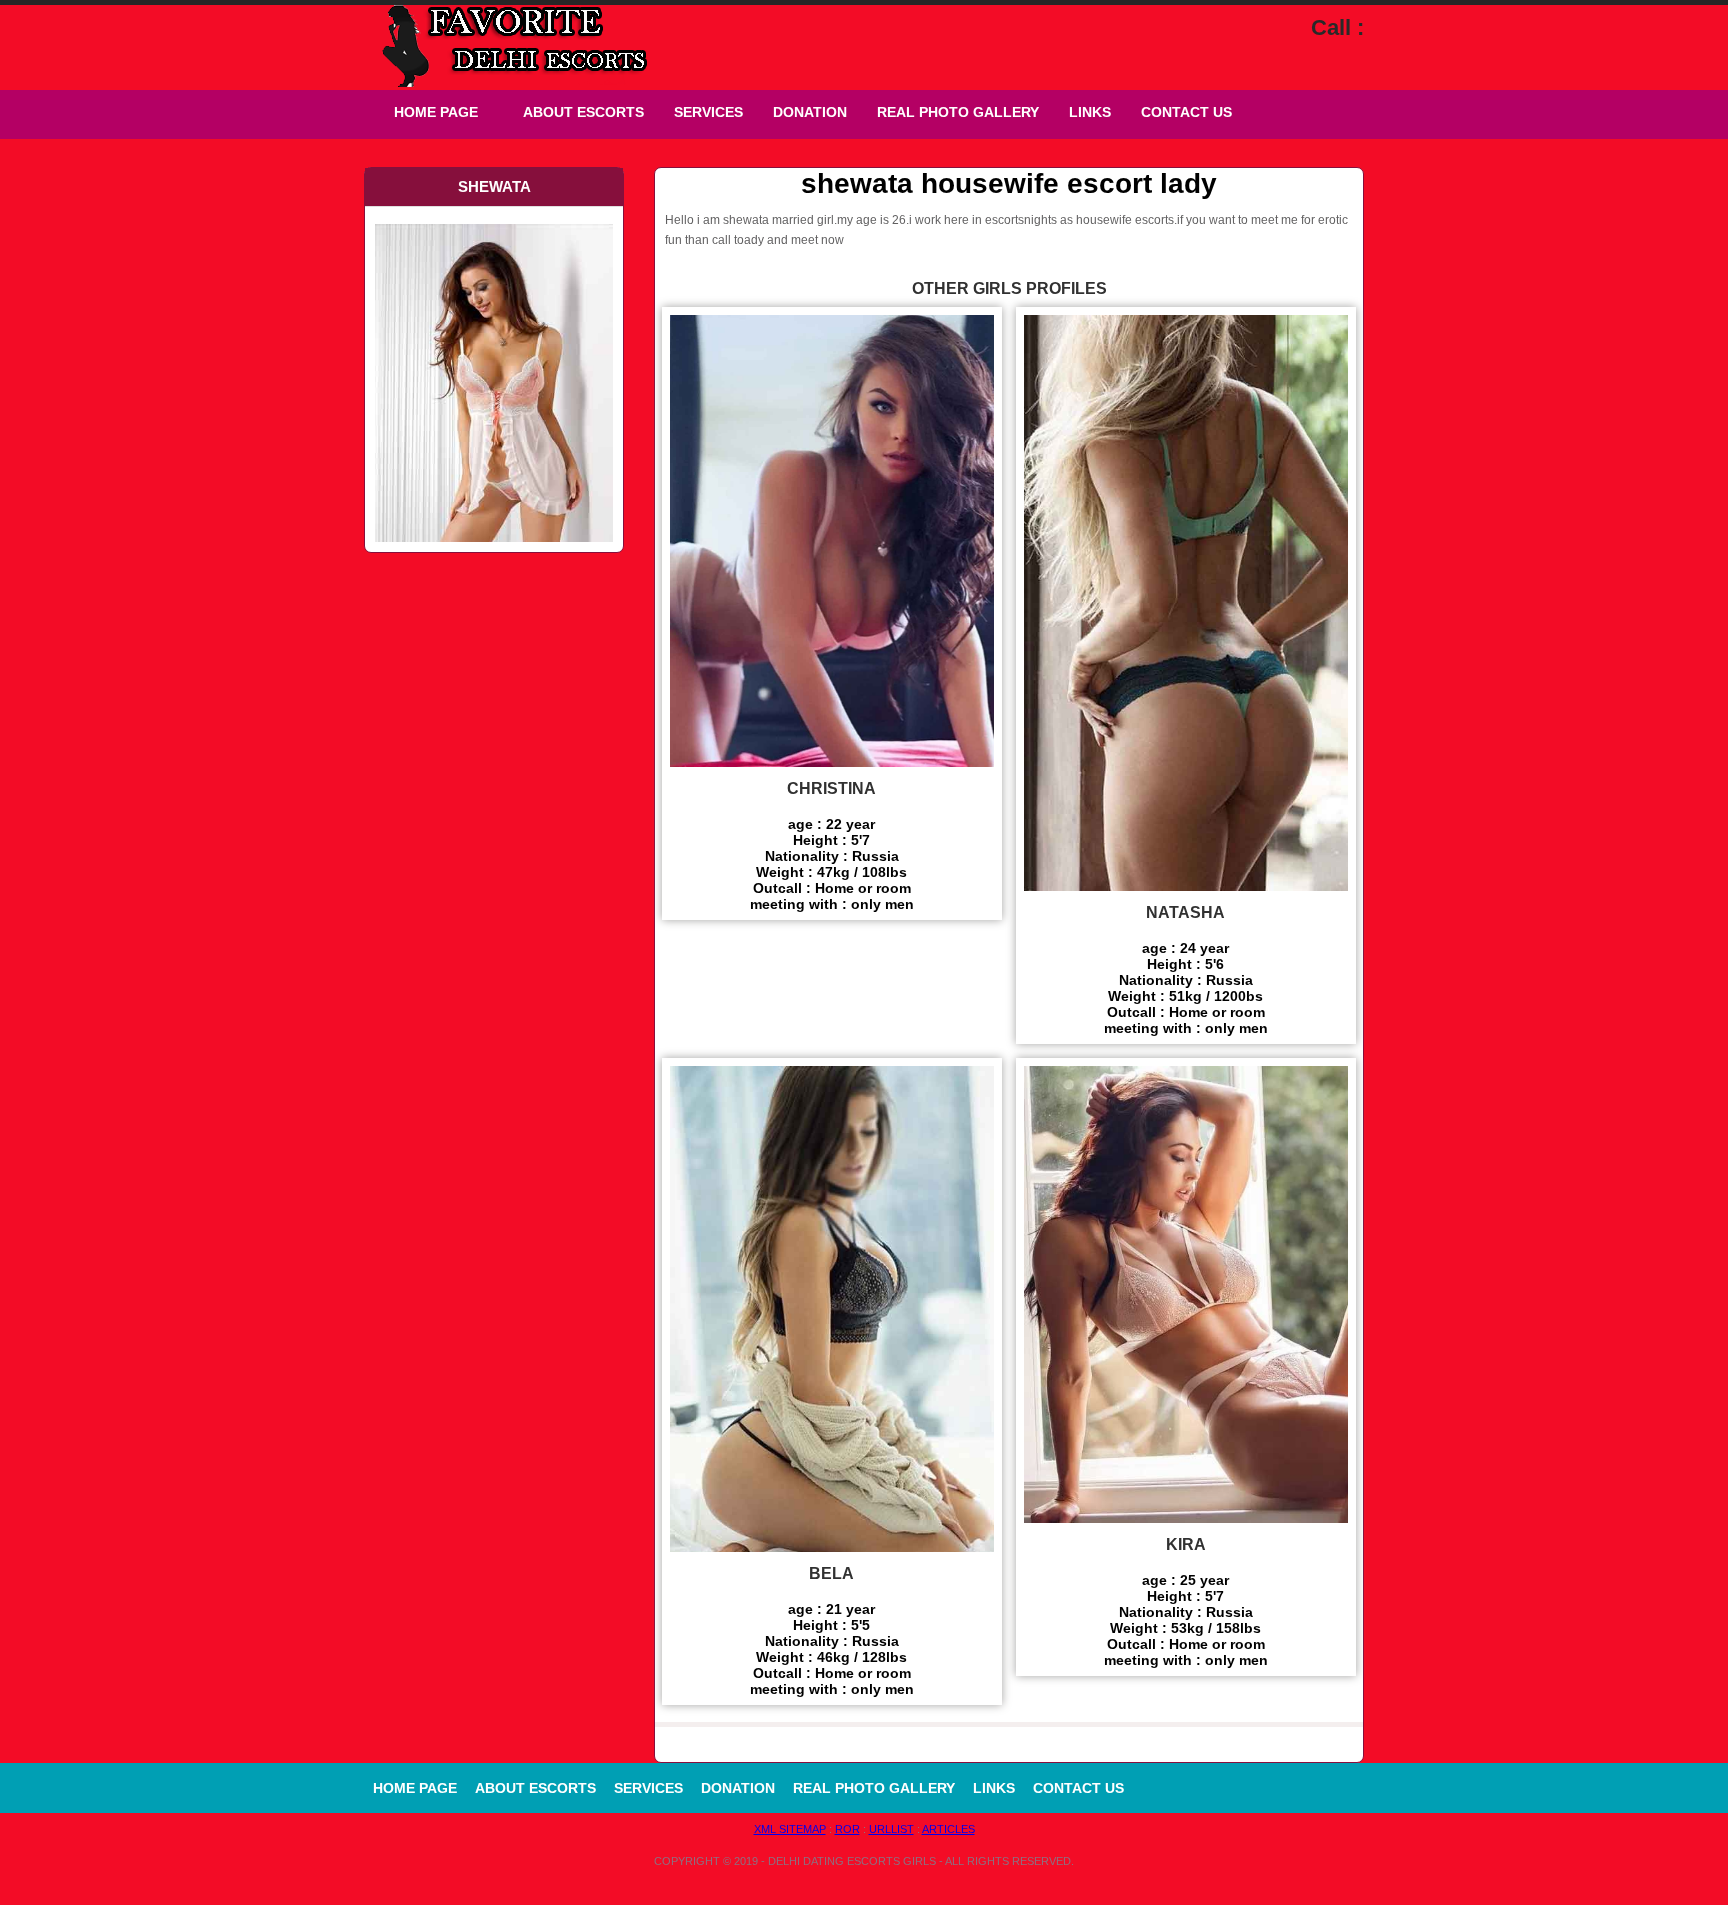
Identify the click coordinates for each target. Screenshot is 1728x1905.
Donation (810, 112)
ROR (847, 1829)
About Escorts (583, 112)
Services (708, 112)
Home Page (436, 112)
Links (1090, 112)
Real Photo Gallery (958, 112)
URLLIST (891, 1829)
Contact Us (1186, 112)
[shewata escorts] (494, 222)
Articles (948, 1829)
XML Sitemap (790, 1829)
